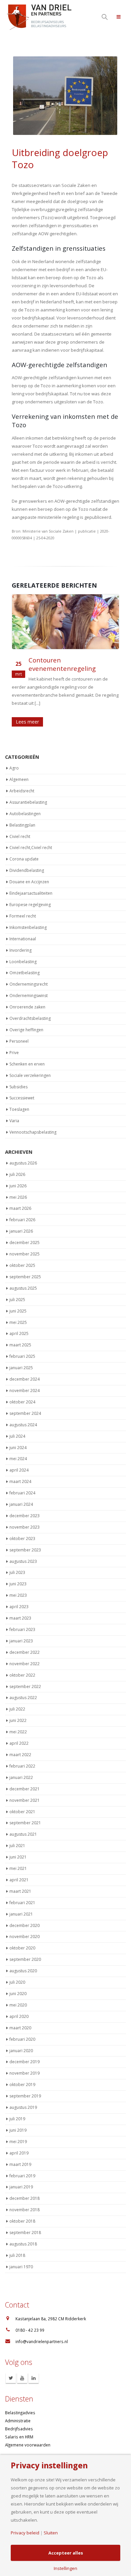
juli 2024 (17, 1436)
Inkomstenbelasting (28, 927)
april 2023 (19, 1607)
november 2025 (25, 1254)
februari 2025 (22, 1357)
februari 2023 (22, 1630)
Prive (14, 1053)
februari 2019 (22, 2176)
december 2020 (25, 1925)
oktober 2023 (22, 1539)
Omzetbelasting (25, 973)
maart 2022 (20, 1755)
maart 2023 (20, 1618)
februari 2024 (22, 1493)
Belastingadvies (20, 2413)
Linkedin (34, 2378)
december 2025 (25, 1243)
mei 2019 (18, 2142)
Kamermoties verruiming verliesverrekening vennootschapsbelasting (66, 668)
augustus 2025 (23, 1288)
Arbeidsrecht (22, 791)
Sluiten (51, 2533)
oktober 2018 (22, 2221)
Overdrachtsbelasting (30, 1019)
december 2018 (25, 2199)
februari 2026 (22, 1220)
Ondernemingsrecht (29, 984)
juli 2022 (17, 1709)
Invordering (20, 950)
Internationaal (23, 939)
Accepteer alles (66, 2553)
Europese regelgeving (30, 905)
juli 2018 (17, 2255)
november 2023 (25, 1527)
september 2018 (25, 2233)
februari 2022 (22, 1766)
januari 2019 (21, 2187)
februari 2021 (22, 1903)
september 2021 (25, 1823)
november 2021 (25, 1800)
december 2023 (25, 1516)
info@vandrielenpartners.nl (42, 2342)
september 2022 (25, 1687)
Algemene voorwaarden (28, 2445)
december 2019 (25, 2062)
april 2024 (19, 1470)
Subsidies (18, 1087)
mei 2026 (18, 1197)
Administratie (18, 2421)
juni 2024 (18, 1448)
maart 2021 (20, 1891)
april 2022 (19, 1744)
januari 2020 (21, 2051)
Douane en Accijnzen (29, 882)
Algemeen (19, 780)
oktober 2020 (22, 1948)
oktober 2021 (22, 1812)
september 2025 (25, 1277)
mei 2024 (18, 1459)
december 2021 (25, 1789)
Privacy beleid (25, 2533)
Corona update (24, 859)
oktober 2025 (22, 1266)
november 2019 (25, 2073)
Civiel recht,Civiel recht (31, 848)
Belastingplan (22, 825)
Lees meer (27, 722)
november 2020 (25, 1937)
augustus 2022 (23, 1698)
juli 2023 (17, 1573)
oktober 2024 (22, 1402)
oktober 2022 (22, 1675)
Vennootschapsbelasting (33, 1132)
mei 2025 (18, 1322)
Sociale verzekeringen (30, 1075)
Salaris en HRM (19, 2437)
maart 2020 (20, 2028)
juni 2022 (18, 1721)
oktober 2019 (22, 2085)
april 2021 (19, 1880)
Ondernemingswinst (29, 996)
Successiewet (22, 1098)
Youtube (22, 2378)
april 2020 (19, 2016)
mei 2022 (18, 1732)
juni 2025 (18, 1311)
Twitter (11, 2378)
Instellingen (65, 2568)
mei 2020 (18, 2005)
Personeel (19, 1041)
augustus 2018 (23, 2244)
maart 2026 (20, 1209)
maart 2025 (20, 1345)
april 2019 (19, 2153)
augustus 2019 (23, 2108)
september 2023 (25, 1550)
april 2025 (19, 1334)
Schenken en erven (27, 1064)
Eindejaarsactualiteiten (31, 894)
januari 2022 (21, 1777)
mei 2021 (18, 1869)
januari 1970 (21, 2267)
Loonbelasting (23, 962)
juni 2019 (18, 2130)
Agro (14, 768)
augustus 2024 (23, 1425)
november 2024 (25, 1391)
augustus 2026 (23, 1163)
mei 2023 (18, 1596)
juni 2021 (18, 1857)
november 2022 (25, 1664)
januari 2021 (21, 1914)
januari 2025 (21, 1368)
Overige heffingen (26, 1030)
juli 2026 (17, 1174)
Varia (14, 1121)
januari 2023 (21, 1641)
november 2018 (25, 2210)
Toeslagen (19, 1110)
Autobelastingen (25, 814)
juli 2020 (17, 1983)
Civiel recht (20, 836)
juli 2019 (17, 2119)
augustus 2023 (23, 1561)
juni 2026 (18, 1186)
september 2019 (25, 2096)
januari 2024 (21, 1505)
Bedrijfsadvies (19, 2429)
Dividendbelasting (27, 871)
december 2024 (25, 1379)
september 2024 (25, 1413)
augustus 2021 (23, 1835)
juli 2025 (17, 1300)
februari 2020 (22, 2039)
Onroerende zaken (27, 1007)
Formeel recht (23, 916)
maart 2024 (20, 1482)
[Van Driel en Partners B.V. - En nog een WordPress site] (39, 17)
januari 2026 (21, 1231)
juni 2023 (18, 1584)
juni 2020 (18, 1994)
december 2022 (25, 1652)
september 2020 (25, 1960)
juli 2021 (17, 1846)
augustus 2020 (23, 1971)
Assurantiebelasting (28, 802)
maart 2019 (20, 2164)
